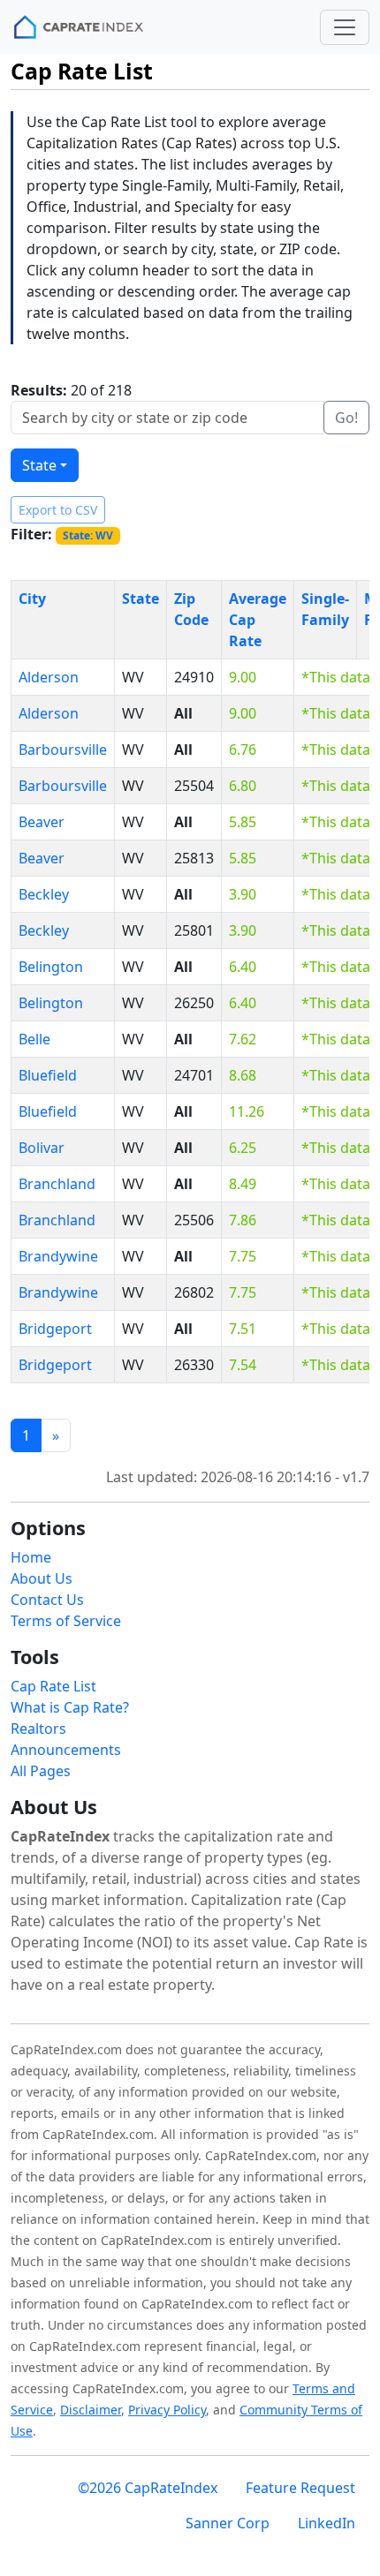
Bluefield (48, 1075)
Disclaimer (91, 2410)
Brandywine (58, 1256)
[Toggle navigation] (345, 27)
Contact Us (47, 1600)
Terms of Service (66, 1621)
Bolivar (42, 1148)
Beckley (44, 894)
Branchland (57, 1184)
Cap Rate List (53, 1686)
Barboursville (63, 749)
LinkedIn (327, 2523)
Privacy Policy (167, 2410)
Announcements (66, 1750)
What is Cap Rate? (70, 1707)
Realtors (38, 1729)
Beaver (42, 822)
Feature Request (300, 2488)
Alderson (49, 677)
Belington (51, 967)
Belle (34, 1039)
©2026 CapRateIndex (148, 2488)
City (32, 599)
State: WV (88, 535)
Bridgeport (55, 1329)
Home (31, 1557)
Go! (346, 418)
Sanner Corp (228, 2523)
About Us (42, 1578)
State (39, 465)
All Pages (41, 1771)
